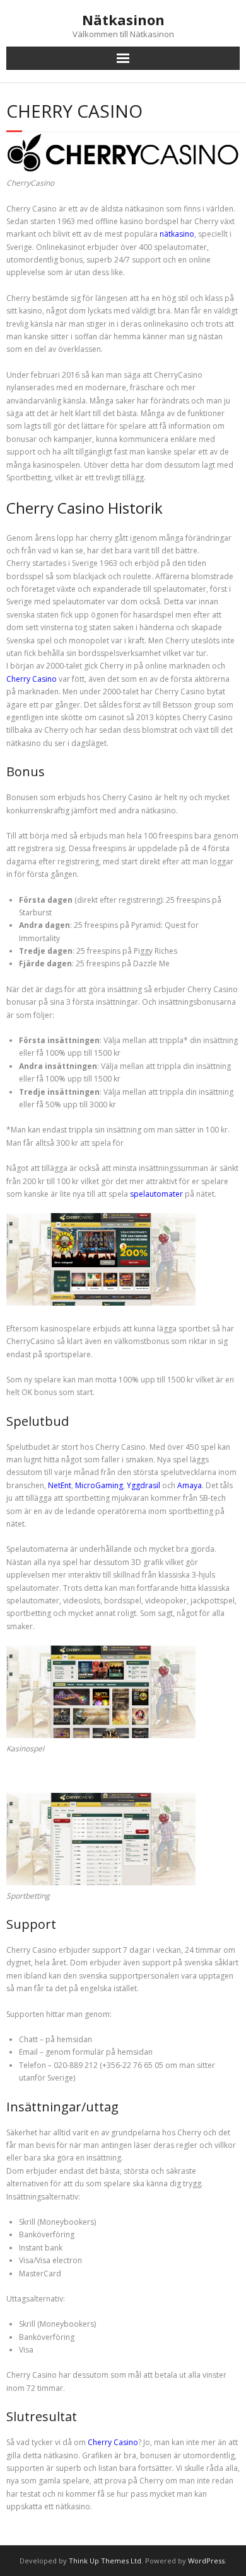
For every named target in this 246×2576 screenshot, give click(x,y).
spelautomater (156, 1194)
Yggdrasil (143, 1485)
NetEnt (60, 1485)
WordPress (206, 2561)
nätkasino (177, 234)
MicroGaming (99, 1485)
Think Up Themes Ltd (105, 2561)
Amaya (190, 1485)
